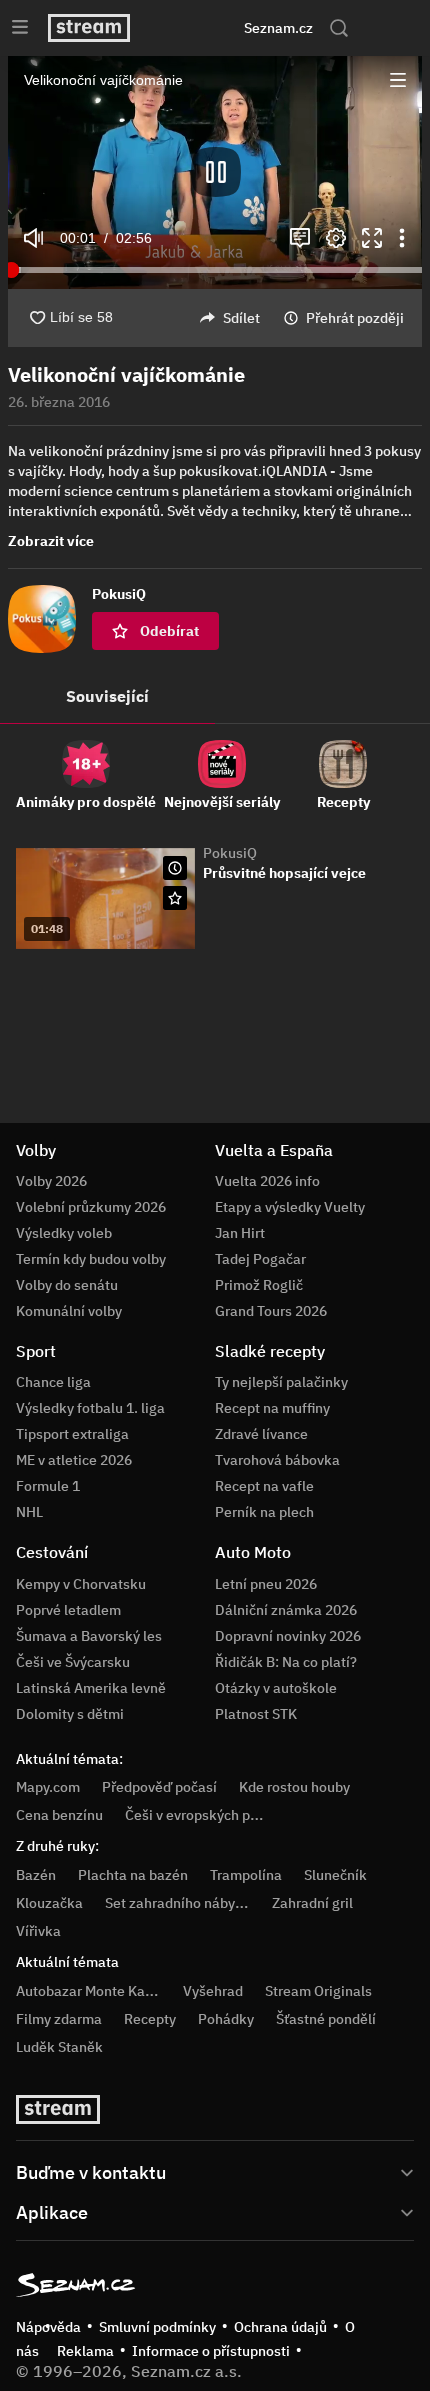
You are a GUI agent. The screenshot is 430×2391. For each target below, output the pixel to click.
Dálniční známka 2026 (286, 1610)
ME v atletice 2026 (74, 1460)
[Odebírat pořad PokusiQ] (175, 898)
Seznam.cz (278, 28)
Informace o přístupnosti (211, 2351)
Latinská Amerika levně (91, 1688)
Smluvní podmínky (157, 2327)
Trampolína (246, 1875)
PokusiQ (230, 853)
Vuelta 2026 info (267, 1181)
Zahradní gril (312, 1903)
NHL (29, 1512)
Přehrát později (355, 318)
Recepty (150, 2019)
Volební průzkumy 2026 (91, 1207)
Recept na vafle (264, 1486)
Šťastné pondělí (326, 2019)
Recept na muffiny (272, 1408)
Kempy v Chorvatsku (81, 1584)
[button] (215, 172)
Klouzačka (49, 1903)
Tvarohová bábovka (277, 1460)
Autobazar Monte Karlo (89, 1991)
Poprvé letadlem (68, 1610)
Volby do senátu (67, 1285)
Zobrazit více (51, 541)
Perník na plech (264, 1512)
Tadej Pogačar (260, 1259)
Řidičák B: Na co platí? (286, 1662)
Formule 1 (48, 1486)
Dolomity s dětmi (70, 1714)
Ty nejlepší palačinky (281, 1382)
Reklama (85, 2351)
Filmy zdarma (59, 2019)
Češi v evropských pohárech (213, 1815)
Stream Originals (318, 1991)
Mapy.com (48, 1787)
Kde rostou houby (294, 1787)
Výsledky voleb (64, 1233)
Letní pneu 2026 (266, 1584)
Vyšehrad (213, 1991)
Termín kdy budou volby (91, 1259)
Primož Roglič (259, 1285)
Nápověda (48, 2327)
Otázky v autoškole (276, 1688)
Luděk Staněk (59, 2047)
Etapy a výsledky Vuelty (290, 1207)
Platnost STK (256, 1714)
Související (107, 696)
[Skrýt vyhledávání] (191, 28)
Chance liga (53, 1382)
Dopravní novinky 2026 (288, 1636)
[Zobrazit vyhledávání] (339, 28)
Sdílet (241, 318)
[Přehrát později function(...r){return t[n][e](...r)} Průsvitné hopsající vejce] (175, 868)
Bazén (36, 1875)
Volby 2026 (51, 1181)
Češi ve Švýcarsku (73, 1662)
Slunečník (335, 1875)
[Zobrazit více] (215, 2171)
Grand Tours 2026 (271, 1311)
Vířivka (38, 1931)
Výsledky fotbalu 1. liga (90, 1408)
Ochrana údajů (280, 2327)
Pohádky (226, 2019)
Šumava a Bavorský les (89, 1636)
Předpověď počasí (159, 1787)
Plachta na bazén (133, 1875)
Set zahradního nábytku (180, 1903)
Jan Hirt (240, 1233)
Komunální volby (69, 1311)
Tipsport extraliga (72, 1434)
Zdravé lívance (261, 1434)
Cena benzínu (59, 1815)
